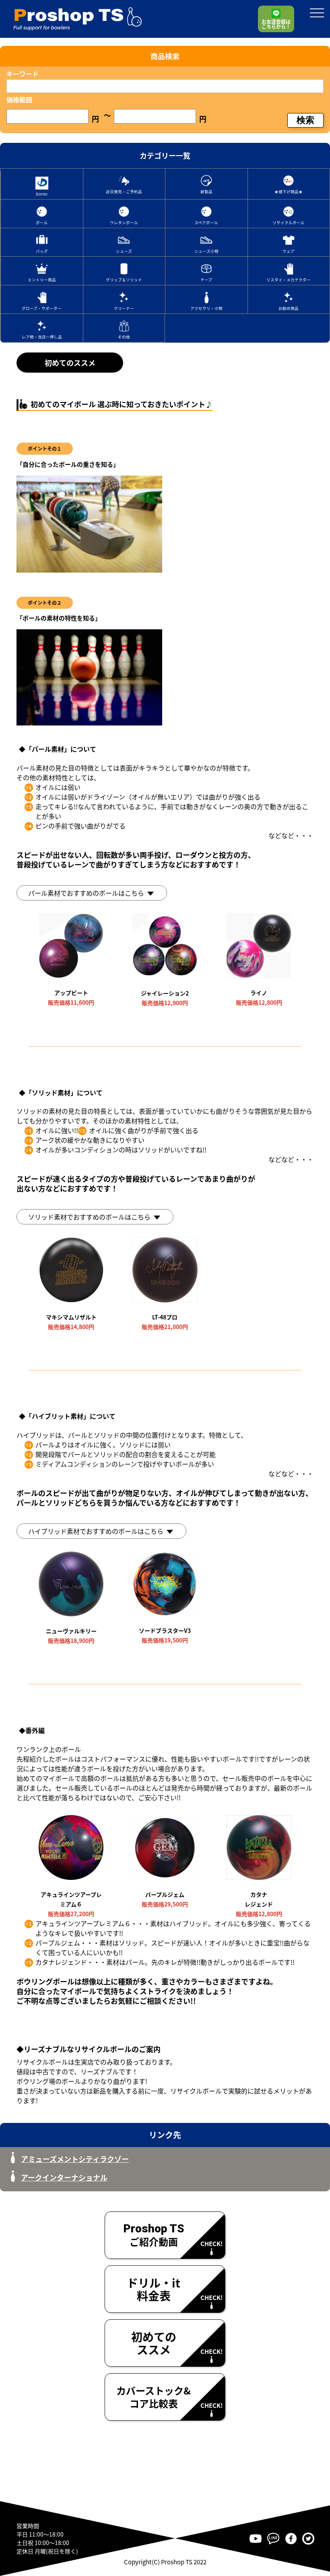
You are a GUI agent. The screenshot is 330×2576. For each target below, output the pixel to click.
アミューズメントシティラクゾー (75, 2159)
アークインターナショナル (64, 2177)
